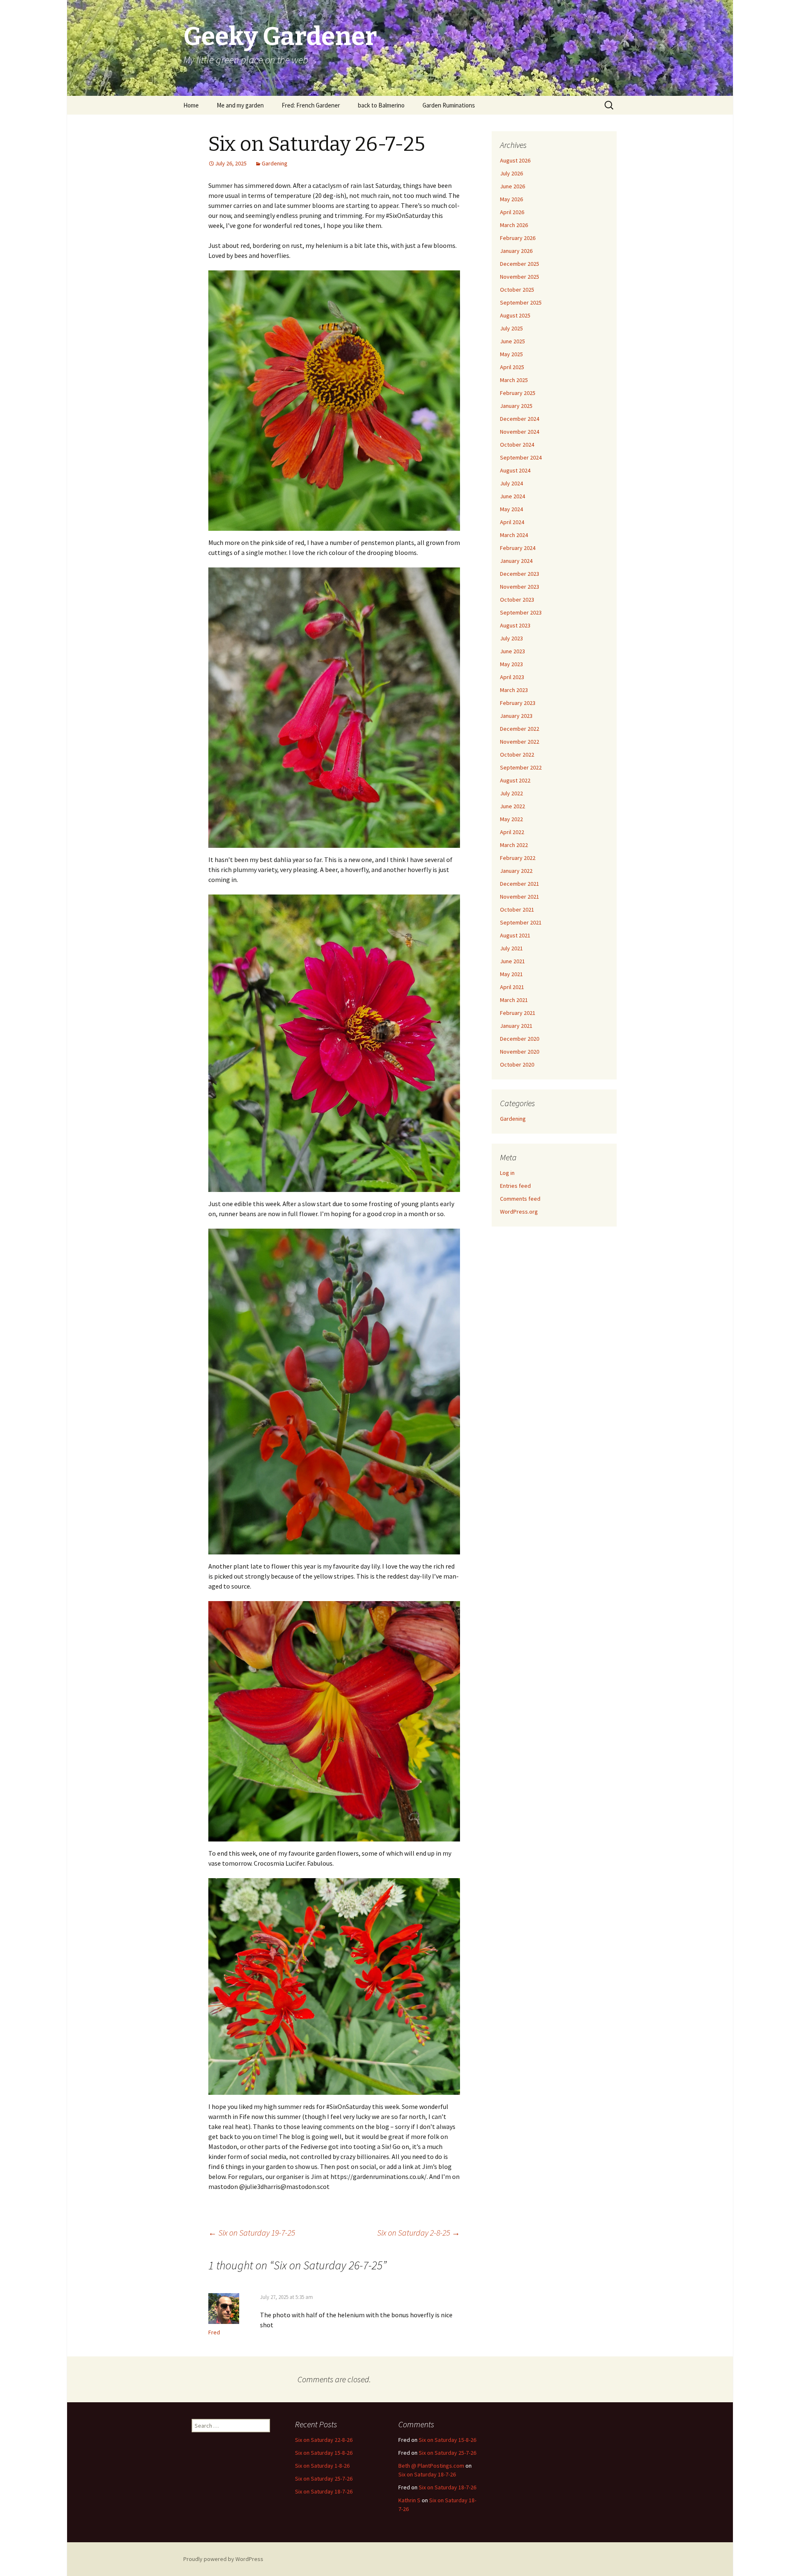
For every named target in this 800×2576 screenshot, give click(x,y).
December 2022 (520, 729)
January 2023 (516, 716)
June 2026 (512, 186)
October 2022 (517, 755)
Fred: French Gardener (311, 105)
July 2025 (511, 328)
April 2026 (512, 212)
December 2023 (520, 574)
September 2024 (521, 457)
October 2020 (517, 1064)
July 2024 (511, 483)
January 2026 (516, 251)
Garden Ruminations (449, 105)
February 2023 (518, 703)
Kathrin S (409, 2500)
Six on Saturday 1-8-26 (322, 2466)
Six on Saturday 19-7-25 (252, 2232)
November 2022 (520, 742)
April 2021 (512, 987)
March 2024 (514, 535)
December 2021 (520, 884)
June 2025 (512, 341)
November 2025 (520, 277)
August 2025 (515, 315)
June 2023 (512, 651)
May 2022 (511, 819)
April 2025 (512, 367)
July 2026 (511, 173)
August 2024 (515, 470)
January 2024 (516, 561)
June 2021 (512, 961)
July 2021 (511, 948)
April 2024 (512, 522)
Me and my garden (240, 105)
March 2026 (514, 225)
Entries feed (515, 1186)
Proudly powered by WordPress (223, 2559)
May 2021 (511, 974)
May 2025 (511, 354)
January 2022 (516, 871)
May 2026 (511, 199)
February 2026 (518, 238)
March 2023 (514, 690)
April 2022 (512, 832)
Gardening (275, 163)
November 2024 (520, 432)
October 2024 (517, 445)
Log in (507, 1173)
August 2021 (515, 935)
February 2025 (518, 393)
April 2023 (512, 677)
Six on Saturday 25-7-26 (324, 2479)
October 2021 (517, 909)
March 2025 (514, 380)
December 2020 (520, 1039)
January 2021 (516, 1026)
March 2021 (514, 1000)
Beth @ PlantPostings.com (431, 2466)
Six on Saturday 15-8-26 (324, 2453)
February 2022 (518, 858)
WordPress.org (519, 1212)
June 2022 (512, 806)
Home (191, 105)
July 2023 (511, 638)
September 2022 (521, 767)
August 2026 (515, 160)
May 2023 (511, 664)
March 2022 (514, 845)
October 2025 (517, 290)
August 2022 (515, 780)
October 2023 (517, 600)
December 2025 (520, 264)
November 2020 (520, 1052)
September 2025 (521, 302)
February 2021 (518, 1013)
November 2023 (520, 587)
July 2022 (511, 793)
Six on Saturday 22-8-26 (324, 2440)
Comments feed (520, 1199)
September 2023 (521, 612)
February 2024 (518, 548)
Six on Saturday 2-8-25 (419, 2232)
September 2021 (521, 922)
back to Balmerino (381, 105)
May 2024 (511, 509)
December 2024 (520, 419)
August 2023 (515, 625)
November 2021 (520, 897)
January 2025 (516, 406)
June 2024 (512, 496)
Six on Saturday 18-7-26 (324, 2491)
